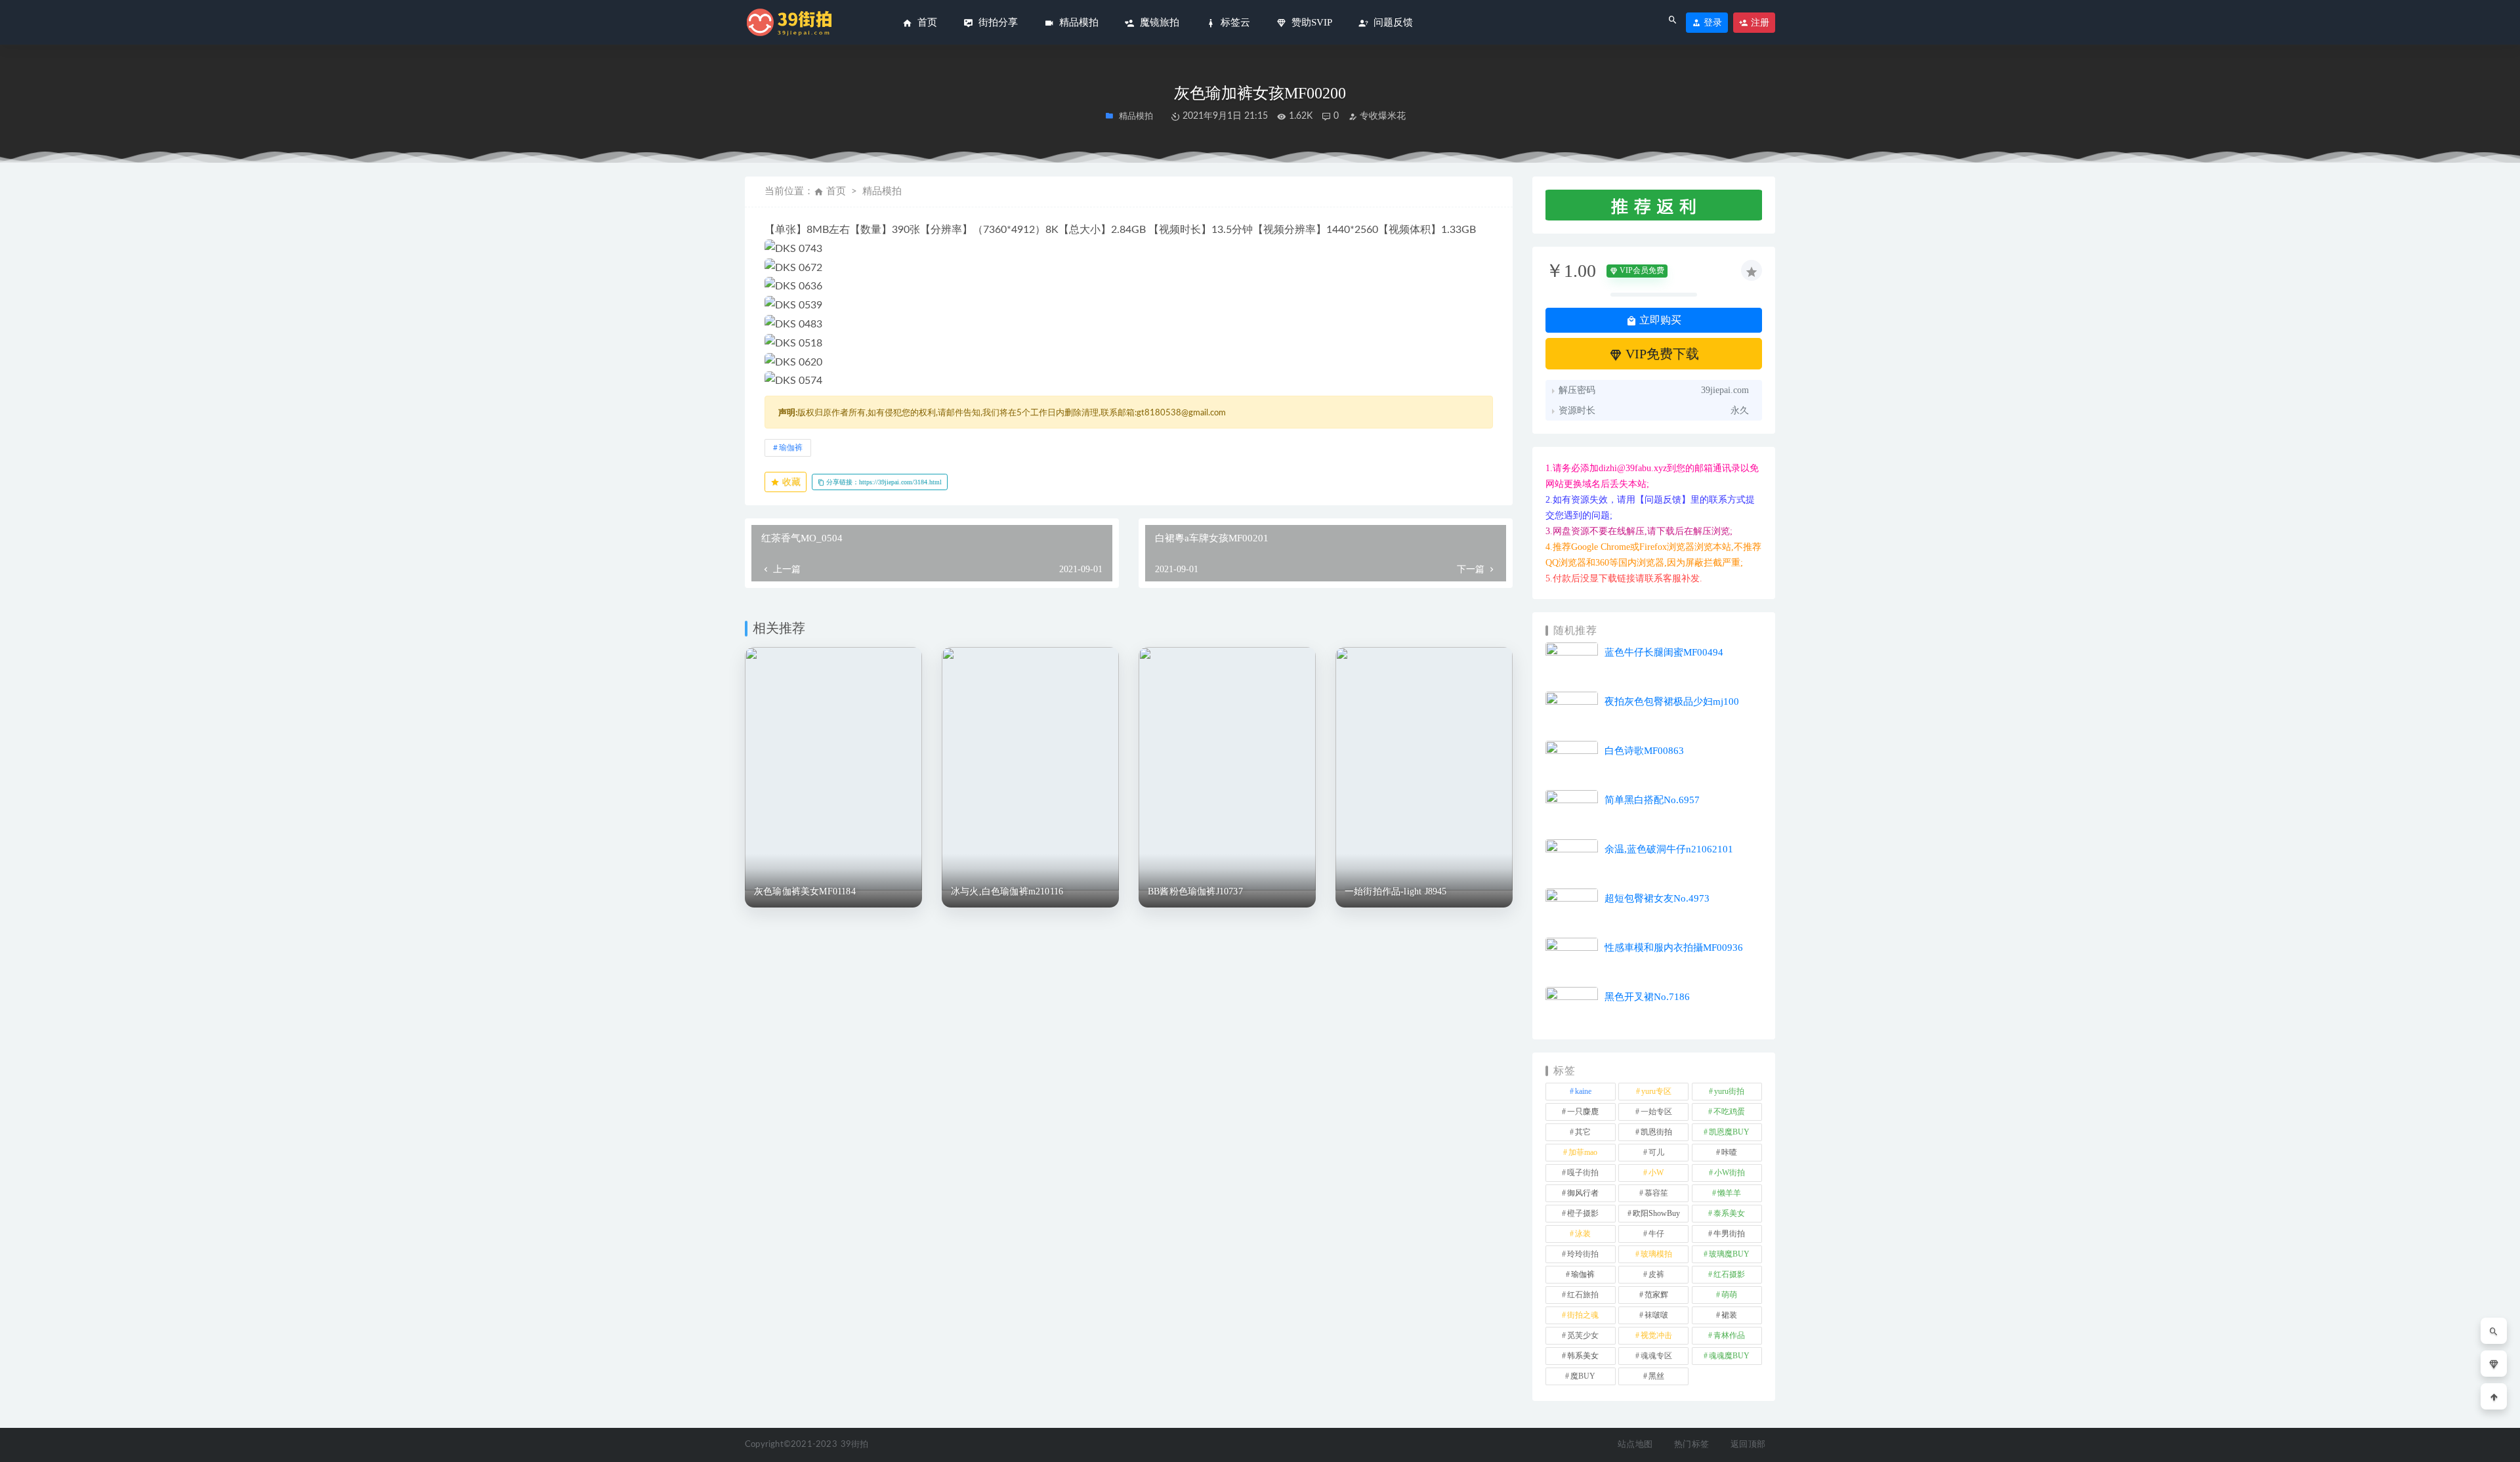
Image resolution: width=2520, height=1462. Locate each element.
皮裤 (1656, 1274)
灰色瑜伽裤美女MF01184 (805, 891)
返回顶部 (1748, 1445)
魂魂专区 (1656, 1356)
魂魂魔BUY (1729, 1356)
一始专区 (1656, 1112)
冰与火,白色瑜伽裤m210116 (1007, 891)
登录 (1711, 23)
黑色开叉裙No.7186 (1647, 997)
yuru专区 (1656, 1091)
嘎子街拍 (1583, 1173)
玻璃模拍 (1656, 1254)
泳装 (1583, 1234)
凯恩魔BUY (1729, 1132)
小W (1656, 1173)
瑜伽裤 (791, 448)
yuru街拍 (1729, 1091)
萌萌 (1729, 1295)
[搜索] (2494, 1331)
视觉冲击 (1656, 1335)
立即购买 (1659, 320)
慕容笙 (1656, 1193)
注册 (1759, 23)
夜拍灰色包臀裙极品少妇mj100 (1672, 701)
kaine (1583, 1091)
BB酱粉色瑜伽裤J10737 (1195, 891)
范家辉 (1656, 1295)
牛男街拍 (1729, 1234)
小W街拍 (1730, 1173)
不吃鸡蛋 (1729, 1112)
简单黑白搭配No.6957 (1652, 800)
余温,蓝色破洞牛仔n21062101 (1669, 849)
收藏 (790, 482)
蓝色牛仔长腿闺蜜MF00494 (1664, 652)
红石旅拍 (1583, 1295)
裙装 (1729, 1315)
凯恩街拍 (1656, 1132)
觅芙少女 (1583, 1335)
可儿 (1656, 1152)
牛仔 (1656, 1234)
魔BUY (1583, 1376)
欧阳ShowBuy (1656, 1213)
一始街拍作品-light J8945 (1396, 891)
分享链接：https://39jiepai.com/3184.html (883, 482)
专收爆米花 (1381, 116)
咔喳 (1729, 1152)
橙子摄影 (1583, 1213)
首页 (836, 191)
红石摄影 (1729, 1274)
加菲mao (1583, 1152)
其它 (1583, 1132)
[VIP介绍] (2494, 1364)
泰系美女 (1729, 1213)
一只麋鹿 (1583, 1112)
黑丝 (1656, 1376)
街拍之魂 (1583, 1315)
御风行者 (1583, 1193)
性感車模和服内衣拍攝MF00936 (1674, 948)
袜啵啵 (1656, 1315)
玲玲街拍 (1583, 1254)
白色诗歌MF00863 (1644, 751)
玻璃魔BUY (1729, 1254)
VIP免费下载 (1661, 354)
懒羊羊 (1729, 1193)
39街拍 (855, 1445)
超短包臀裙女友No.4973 (1657, 898)
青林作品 (1729, 1335)
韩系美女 (1583, 1356)
